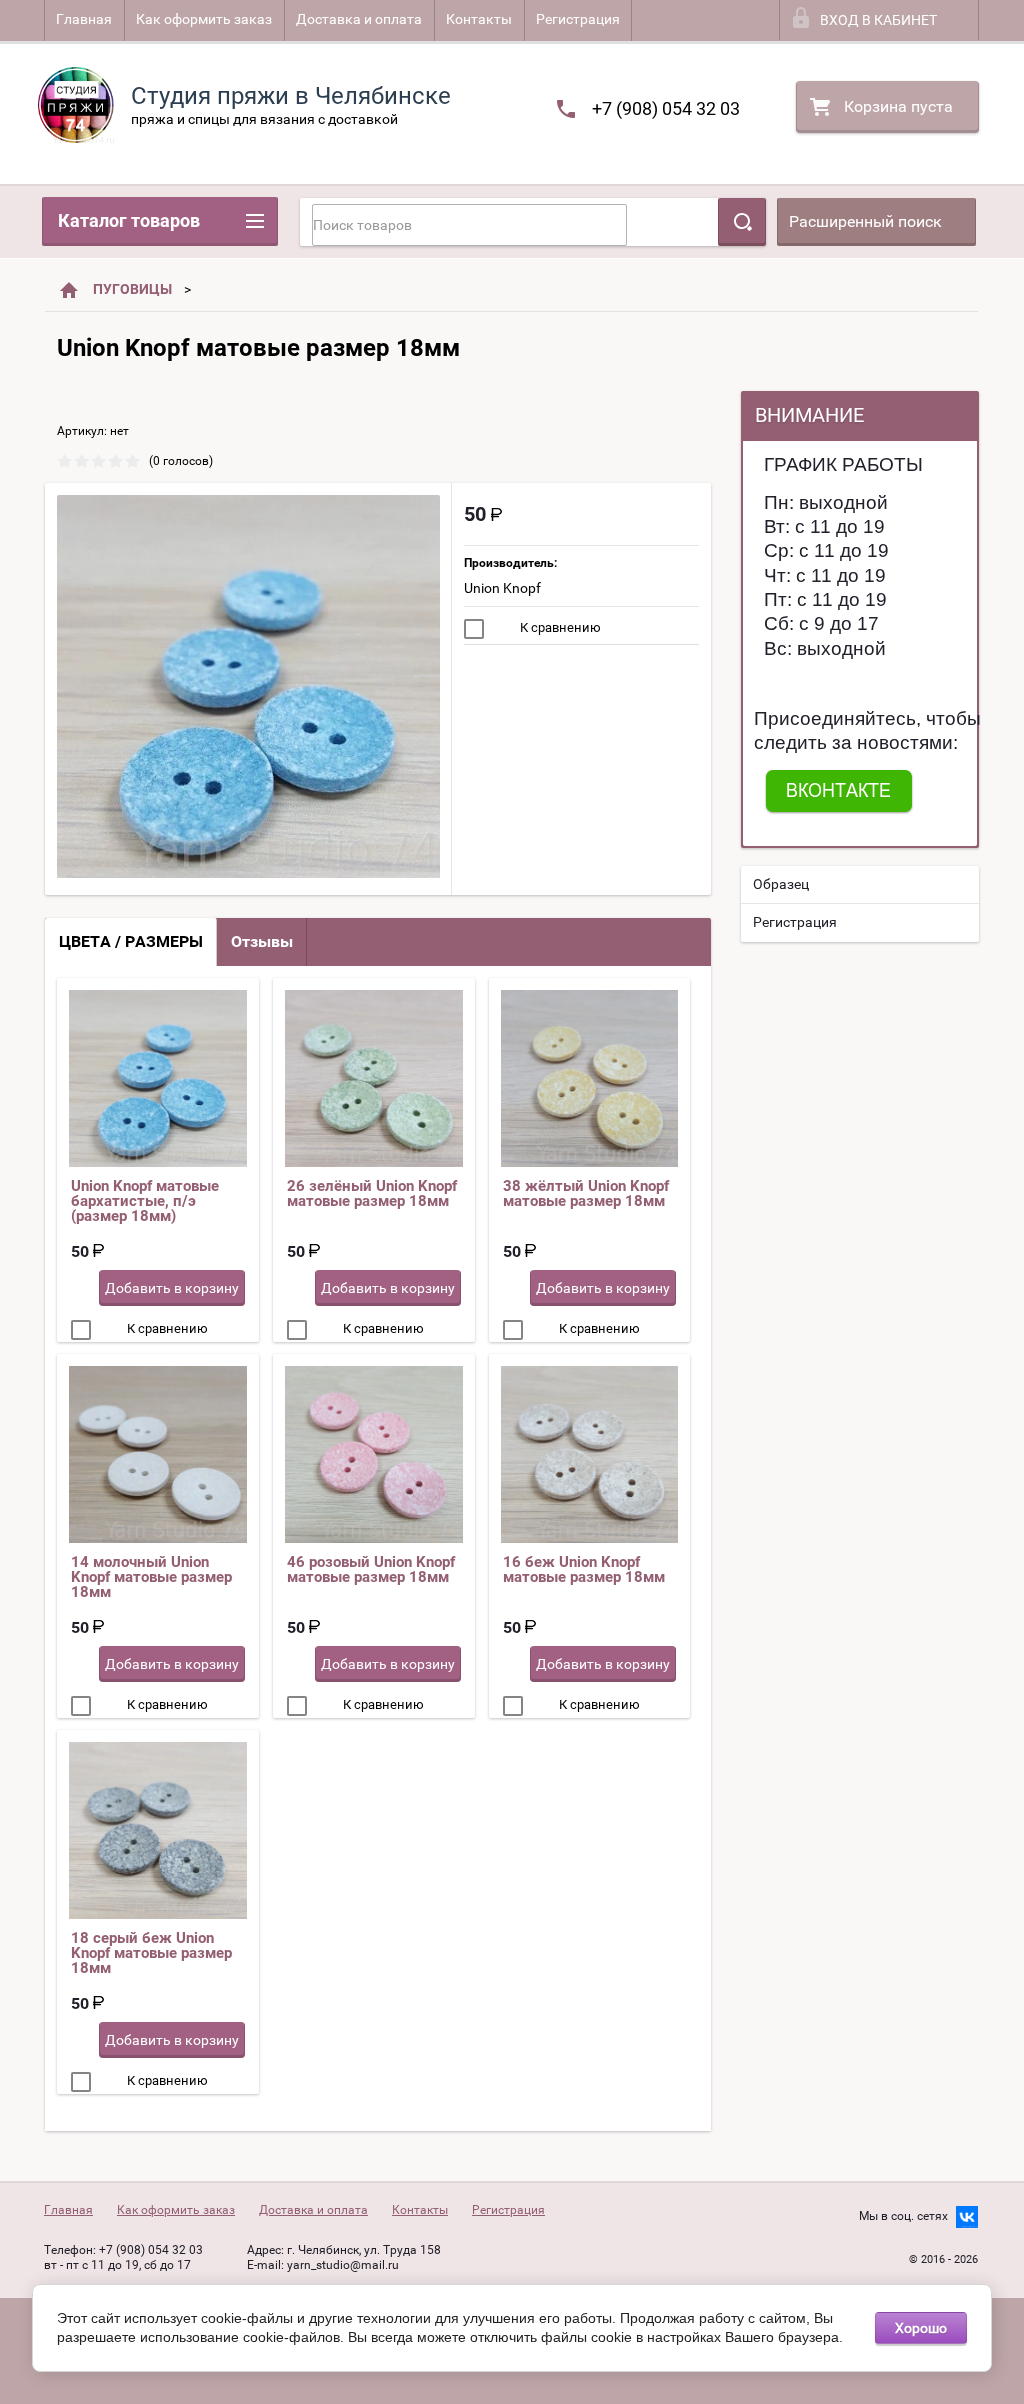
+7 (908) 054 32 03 (666, 108)
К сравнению (559, 627)
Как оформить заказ (204, 19)
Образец (781, 884)
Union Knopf (502, 588)
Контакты (479, 19)
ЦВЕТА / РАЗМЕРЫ (131, 941)
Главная (84, 19)
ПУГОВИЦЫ (132, 289)
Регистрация (578, 19)
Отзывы (262, 941)
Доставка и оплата (359, 19)
